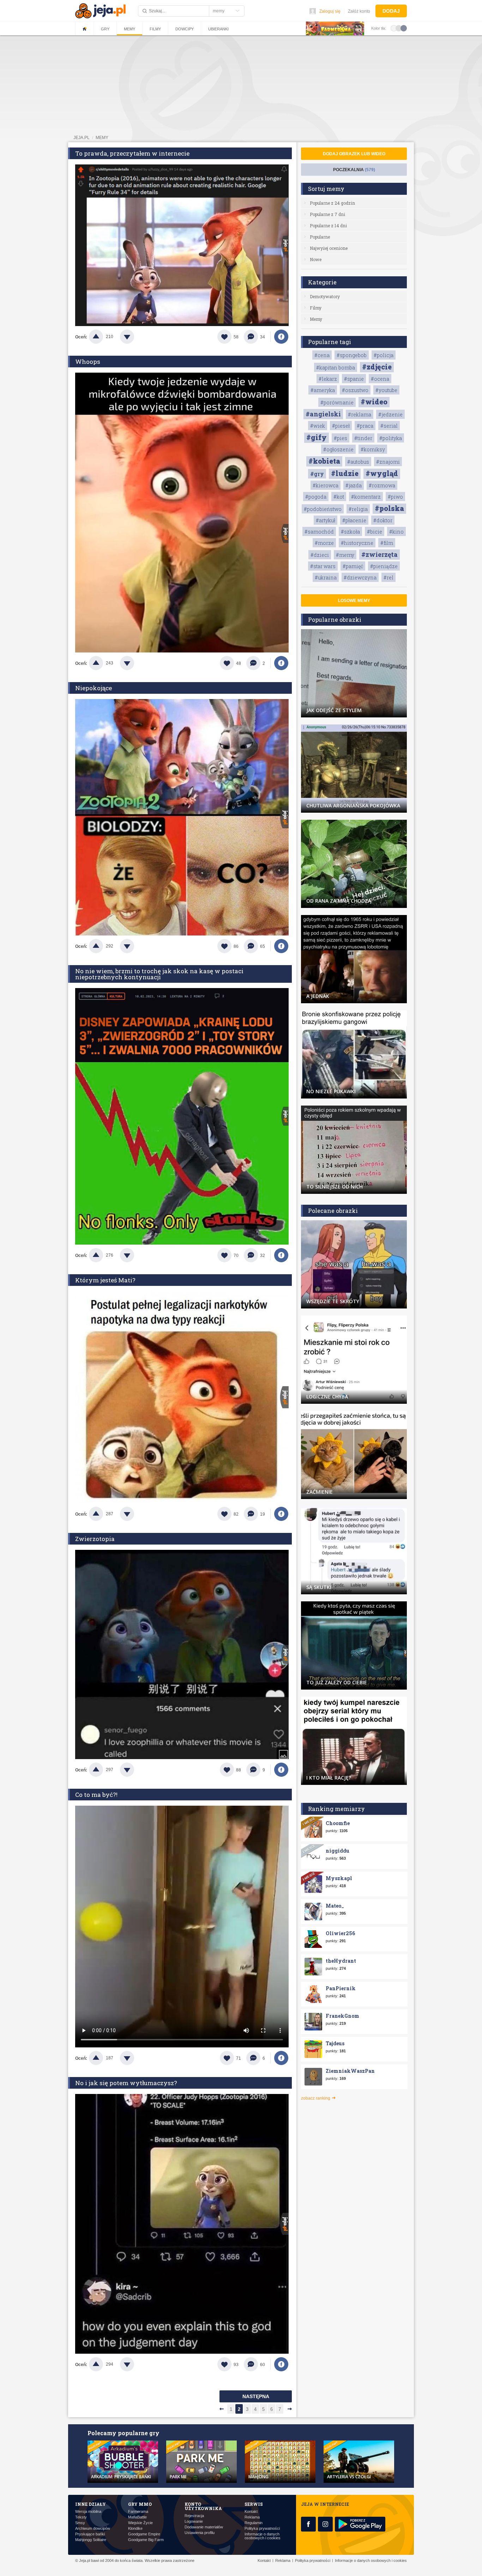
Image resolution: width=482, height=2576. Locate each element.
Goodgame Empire (144, 2534)
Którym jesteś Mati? (105, 1280)
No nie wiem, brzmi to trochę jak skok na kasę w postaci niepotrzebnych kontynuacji (159, 974)
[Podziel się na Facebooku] (281, 337)
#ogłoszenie (338, 449)
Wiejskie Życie (140, 2523)
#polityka (391, 438)
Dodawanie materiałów (204, 2527)
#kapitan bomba (336, 368)
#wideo (374, 402)
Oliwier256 (340, 1933)
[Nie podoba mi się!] (135, 337)
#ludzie (345, 473)
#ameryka (323, 390)
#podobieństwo (323, 509)
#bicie (375, 532)
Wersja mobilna (88, 2512)
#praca (365, 426)
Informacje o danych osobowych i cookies (263, 2536)
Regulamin (254, 2523)
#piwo (395, 497)
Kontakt (251, 2512)
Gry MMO (140, 2504)
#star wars (323, 566)
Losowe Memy (354, 601)
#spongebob (352, 355)
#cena (322, 355)
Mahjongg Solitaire (91, 2540)
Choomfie (338, 1823)
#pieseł (341, 426)
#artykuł (326, 520)
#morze (324, 543)
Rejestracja (194, 2516)
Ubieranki (218, 29)
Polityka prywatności (262, 2529)
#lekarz (328, 379)
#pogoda (316, 497)
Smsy (80, 2523)
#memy (345, 555)
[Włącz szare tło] (399, 28)
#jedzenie (390, 414)
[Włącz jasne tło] (394, 28)
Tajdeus (335, 2043)
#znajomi (388, 462)
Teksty (81, 2517)
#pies (341, 438)
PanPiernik (341, 1988)
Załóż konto (359, 11)
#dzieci (320, 555)
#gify (317, 437)
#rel (388, 577)
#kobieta (324, 461)
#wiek (318, 426)
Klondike (135, 2529)
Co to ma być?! (96, 1795)
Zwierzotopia (95, 1539)
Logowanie (194, 2521)
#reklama (360, 414)
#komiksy (373, 449)
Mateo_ (335, 1906)
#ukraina (326, 577)
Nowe (316, 259)
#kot (339, 497)
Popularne (320, 237)
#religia (358, 509)
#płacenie (354, 520)
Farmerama (138, 2512)
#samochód (319, 532)
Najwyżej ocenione (329, 248)
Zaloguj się (330, 11)
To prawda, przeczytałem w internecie (132, 153)
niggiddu (338, 1851)
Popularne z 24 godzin (332, 203)
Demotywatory (325, 296)
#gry (317, 474)
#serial (389, 426)
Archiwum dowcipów (93, 2529)
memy (102, 138)
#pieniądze (384, 566)
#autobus (358, 462)
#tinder (363, 438)
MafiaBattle (137, 2517)
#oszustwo (355, 390)
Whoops (88, 362)
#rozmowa (382, 485)
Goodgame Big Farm (146, 2540)
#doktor (383, 520)
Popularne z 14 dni (328, 225)
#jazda (354, 485)
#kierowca (326, 485)
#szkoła (350, 532)
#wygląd (382, 473)
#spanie (354, 379)
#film (387, 543)
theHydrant (341, 1961)
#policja (384, 355)
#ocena (380, 379)
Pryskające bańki (90, 2534)
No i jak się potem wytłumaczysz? (126, 2083)
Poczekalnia (354, 170)
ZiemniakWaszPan (350, 2071)
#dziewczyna (360, 577)
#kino (396, 532)
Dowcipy (185, 29)
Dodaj (391, 11)
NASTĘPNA (256, 2396)
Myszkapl (339, 1878)
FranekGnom (342, 2016)
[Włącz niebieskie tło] (404, 28)
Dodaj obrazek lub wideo (354, 154)
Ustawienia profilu (200, 2533)
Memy (129, 29)
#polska (389, 508)
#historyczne (357, 543)
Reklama (252, 2517)
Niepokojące (94, 688)
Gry (105, 29)
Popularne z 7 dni (327, 214)
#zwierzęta (379, 554)
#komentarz (366, 497)
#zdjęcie (377, 367)
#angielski (323, 414)
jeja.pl (82, 138)
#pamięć (353, 566)
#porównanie (337, 402)
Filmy (155, 29)
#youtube (386, 390)
